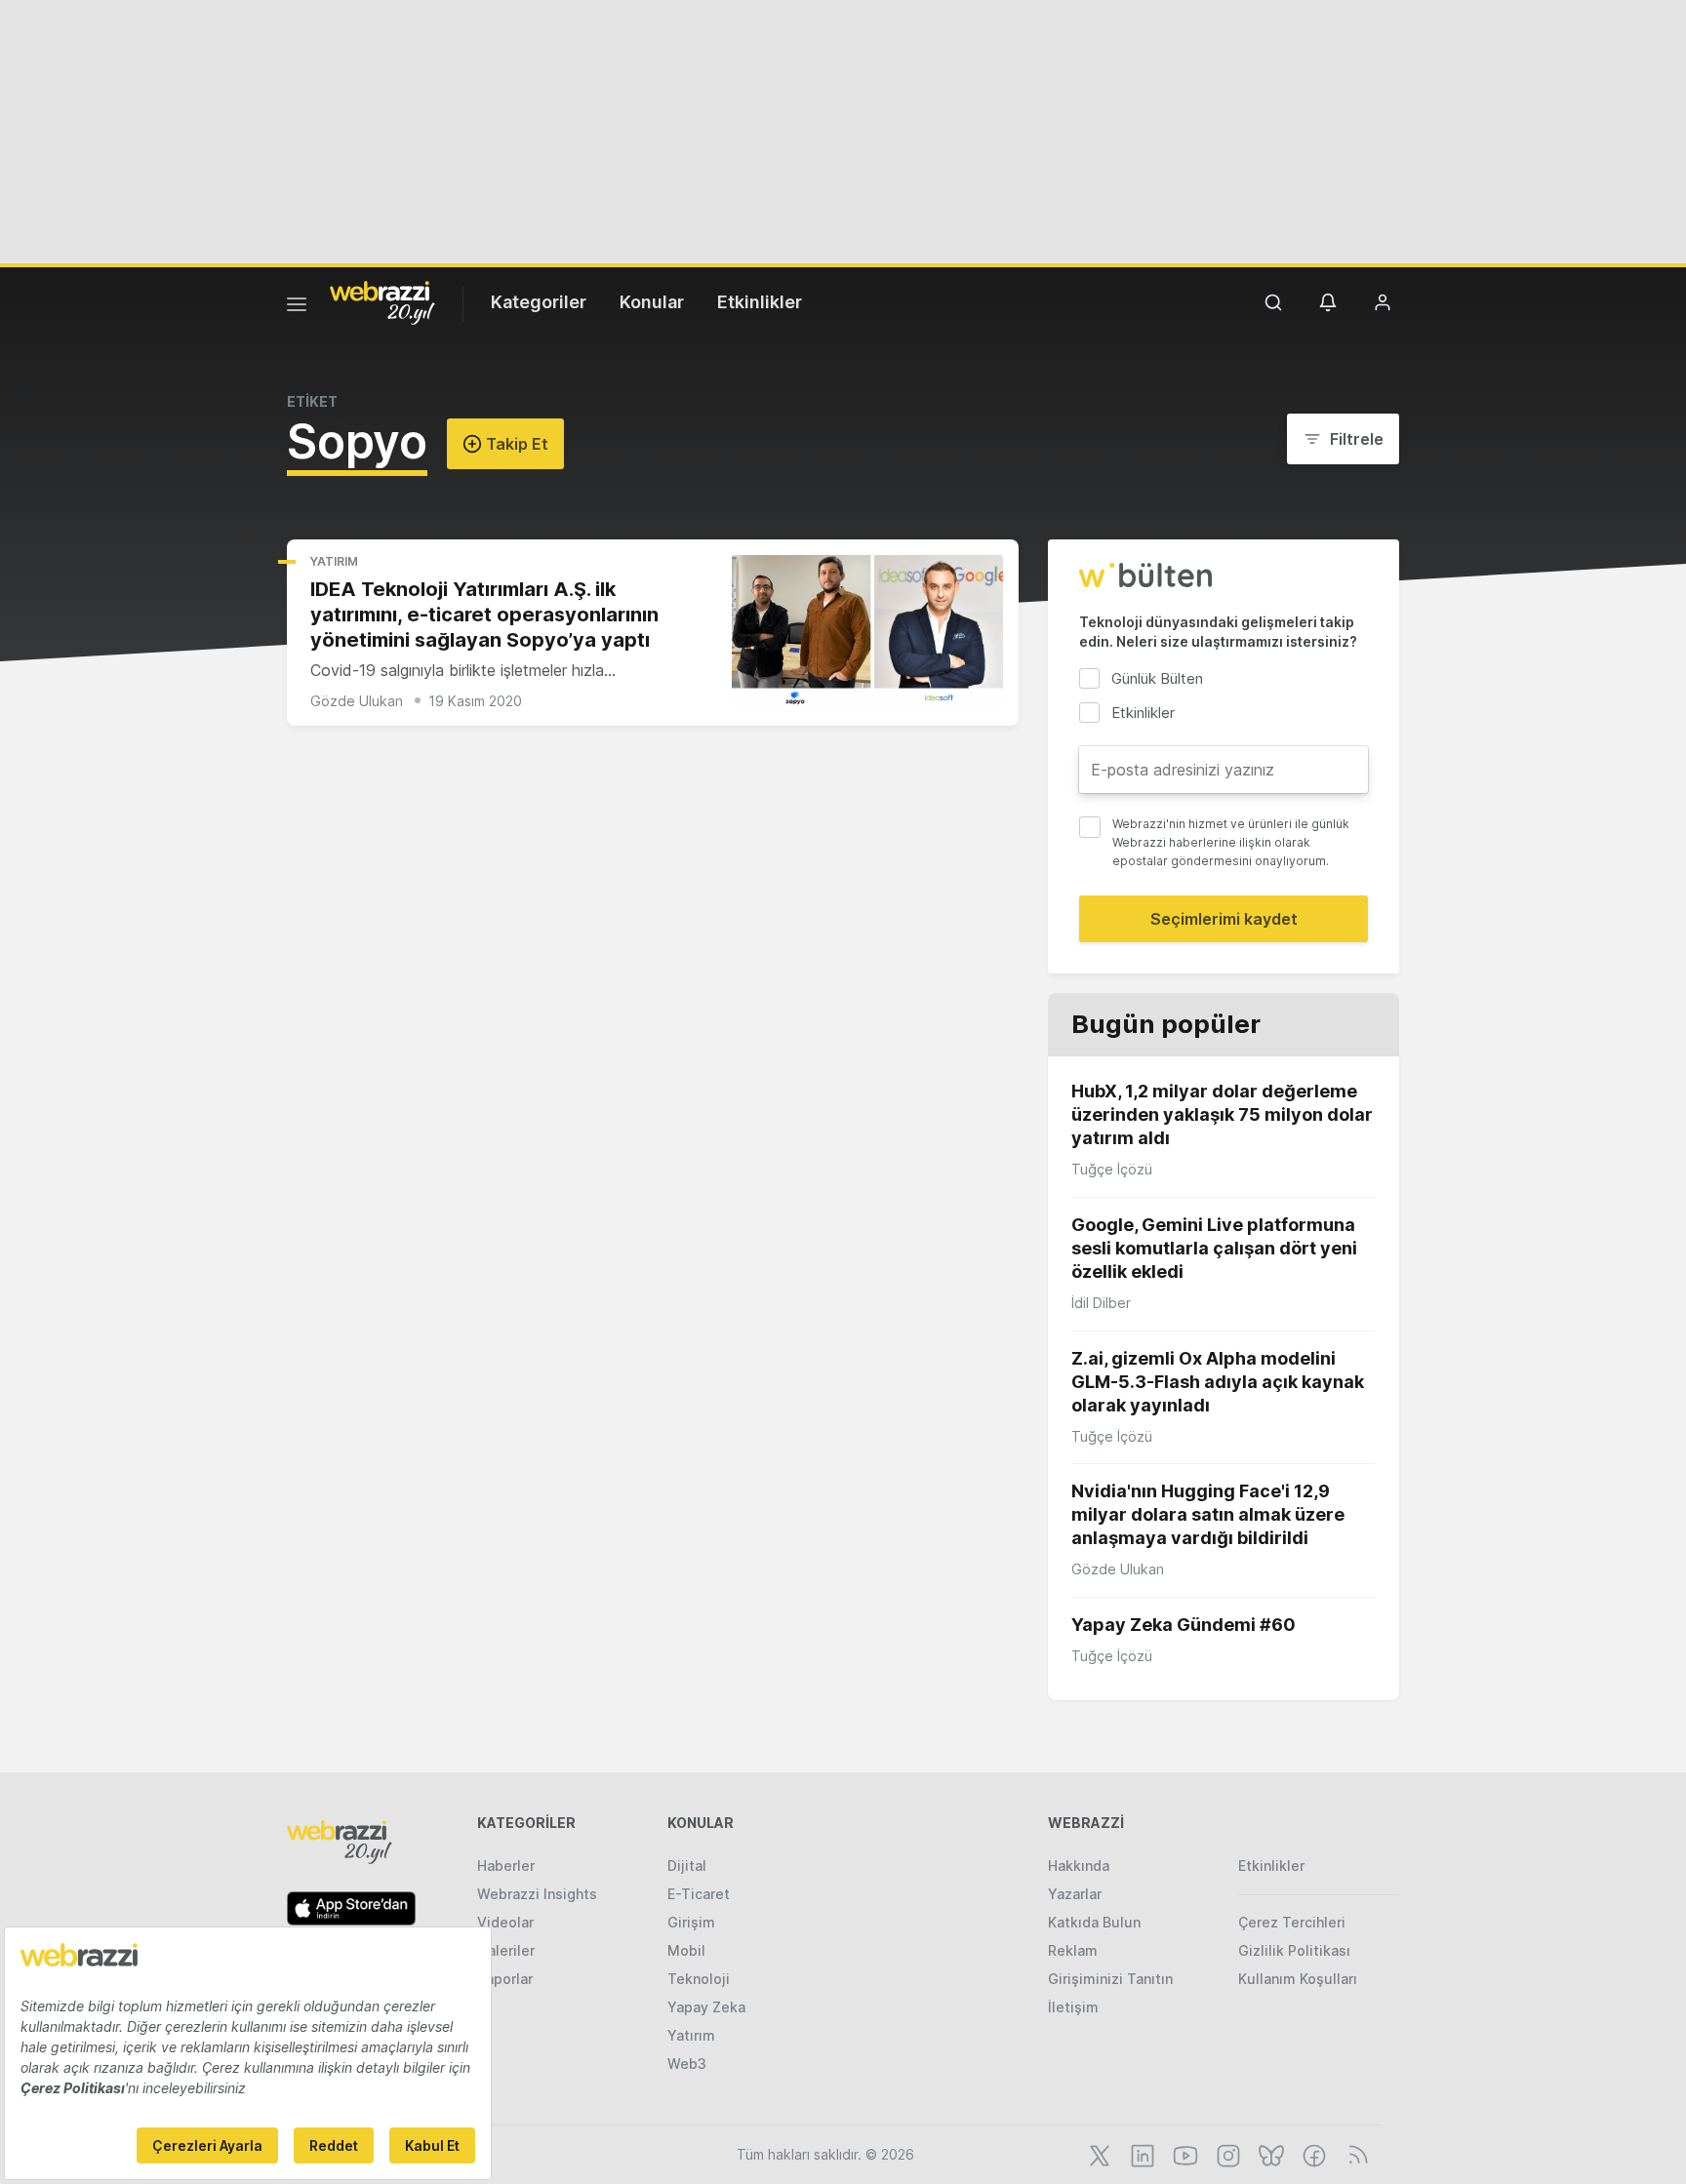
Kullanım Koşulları (1298, 1979)
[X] (1098, 2154)
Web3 (687, 2064)
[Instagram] (1226, 2154)
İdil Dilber (1101, 1303)
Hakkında (1079, 1866)
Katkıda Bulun (1094, 1922)
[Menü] (297, 307)
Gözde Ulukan (357, 701)
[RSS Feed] (1355, 2154)
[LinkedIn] (1141, 2154)
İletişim (1073, 2007)
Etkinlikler (760, 302)
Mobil (686, 1950)
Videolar (505, 1922)
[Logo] (382, 301)
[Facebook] (1312, 2154)
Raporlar (505, 1979)
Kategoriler (539, 302)
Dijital (687, 1866)
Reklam (1073, 1950)
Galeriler (506, 1950)
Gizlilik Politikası (1294, 1950)
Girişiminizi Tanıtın (1110, 1979)
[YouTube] (1184, 2154)
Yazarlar (1075, 1894)
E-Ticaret (699, 1894)
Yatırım (334, 561)
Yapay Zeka (706, 2007)
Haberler (506, 1866)
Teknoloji (699, 1979)
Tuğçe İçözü (1112, 1169)
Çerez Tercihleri (1292, 1922)
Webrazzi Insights (537, 1894)
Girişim (691, 1922)
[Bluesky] (1269, 2154)
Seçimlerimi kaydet (1224, 919)
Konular (652, 302)
